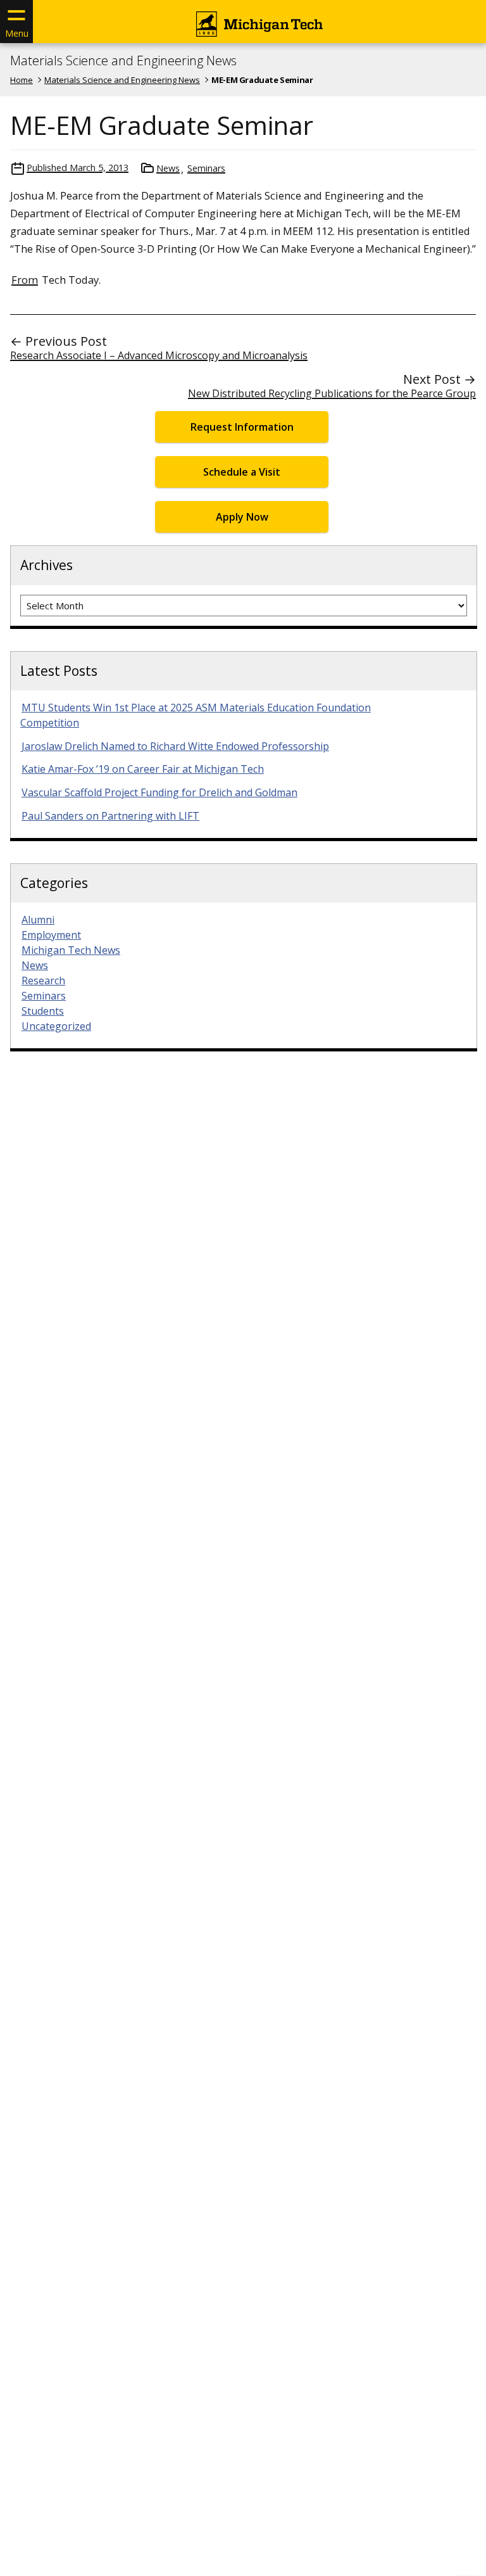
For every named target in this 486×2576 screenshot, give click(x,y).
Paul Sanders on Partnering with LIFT (110, 816)
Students (43, 1011)
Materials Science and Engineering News (123, 61)
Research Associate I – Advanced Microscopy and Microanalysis (159, 355)
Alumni (38, 920)
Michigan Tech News (71, 950)
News (168, 168)
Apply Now (242, 517)
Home (22, 80)
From (25, 280)
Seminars (206, 168)
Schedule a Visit (242, 472)
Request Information (242, 427)
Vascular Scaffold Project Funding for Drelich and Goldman (159, 792)
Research (43, 980)
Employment (51, 935)
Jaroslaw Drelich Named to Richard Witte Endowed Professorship (175, 746)
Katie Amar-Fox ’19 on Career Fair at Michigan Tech (143, 769)
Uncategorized (56, 1026)
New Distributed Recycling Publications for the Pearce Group (332, 393)
